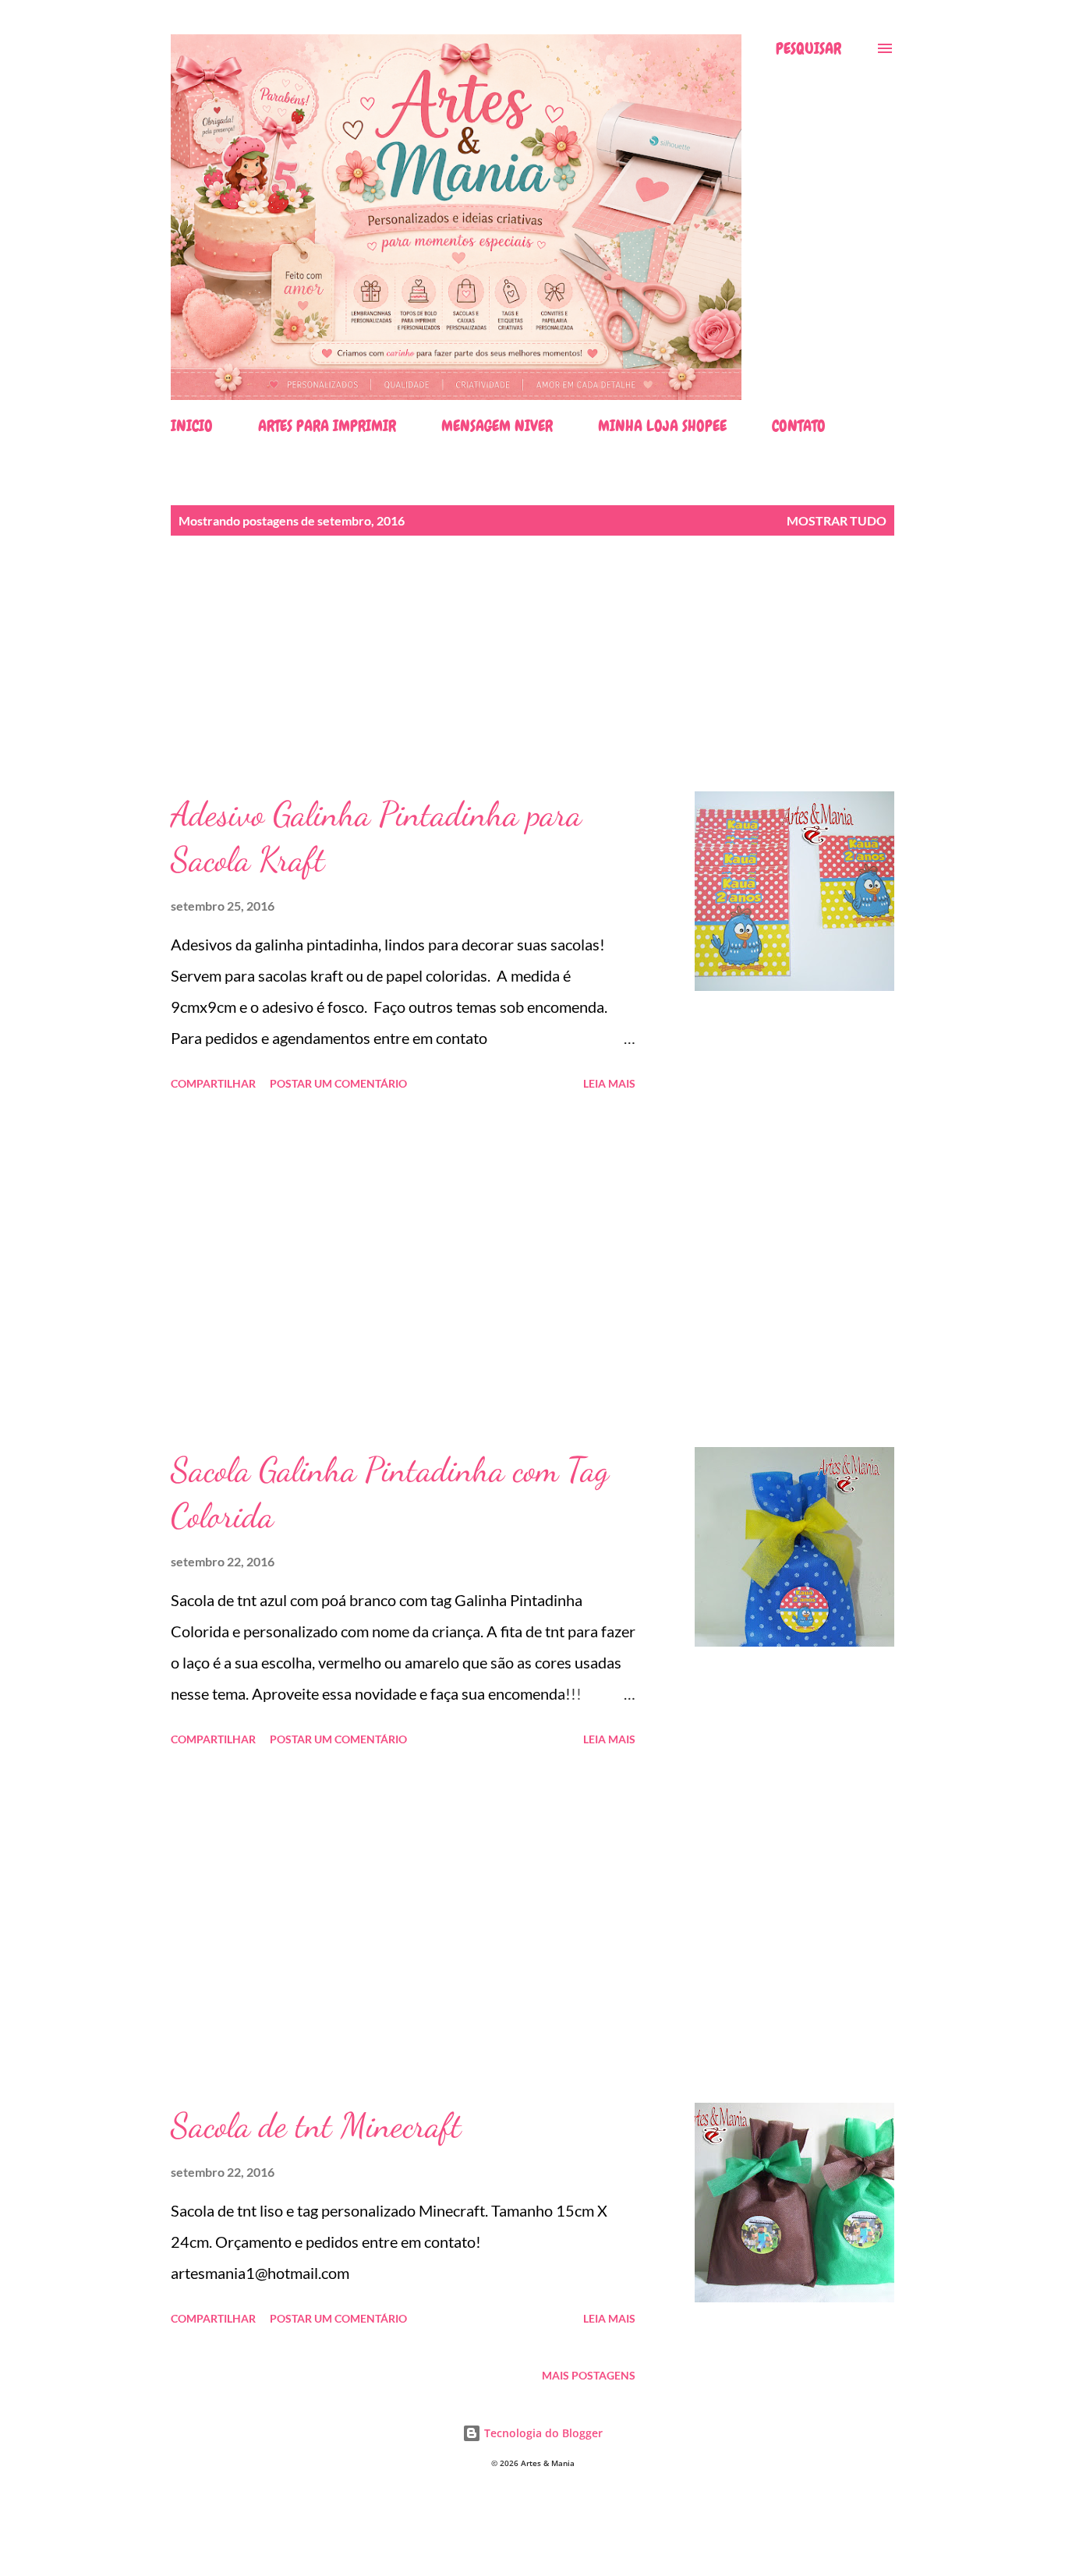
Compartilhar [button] (213, 1083)
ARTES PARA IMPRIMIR (327, 426)
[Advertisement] (532, 682)
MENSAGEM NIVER (497, 426)
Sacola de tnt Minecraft (316, 2125)
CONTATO (799, 426)
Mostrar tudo (837, 520)
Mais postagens (589, 2375)
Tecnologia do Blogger (542, 2433)
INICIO (192, 426)
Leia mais (609, 1083)
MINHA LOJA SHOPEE (662, 426)
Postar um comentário (338, 1083)
